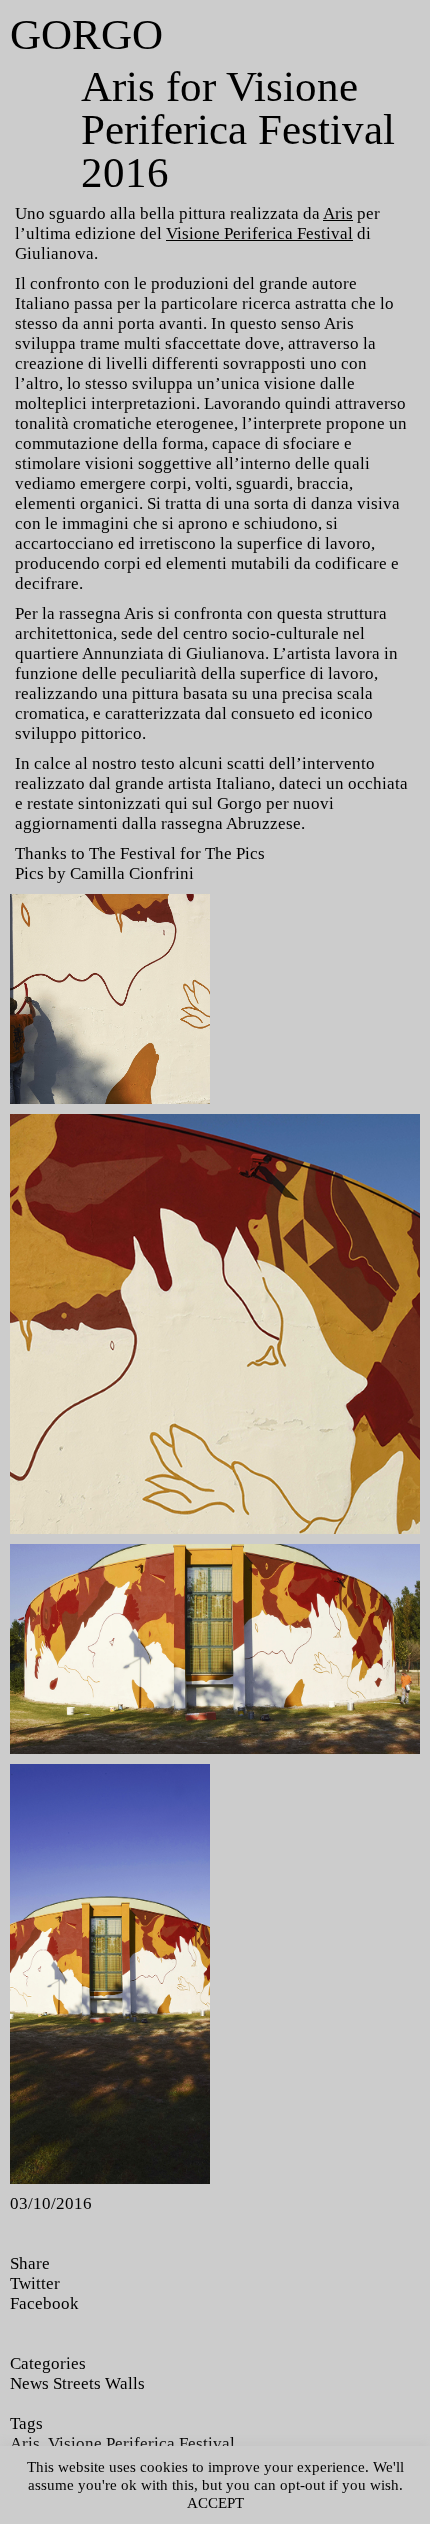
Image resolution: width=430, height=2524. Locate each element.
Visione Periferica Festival (259, 233)
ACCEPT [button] (215, 2503)
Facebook (44, 2303)
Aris (338, 213)
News (29, 2383)
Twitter (35, 2283)
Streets (77, 2383)
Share (30, 2263)
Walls (125, 2383)
